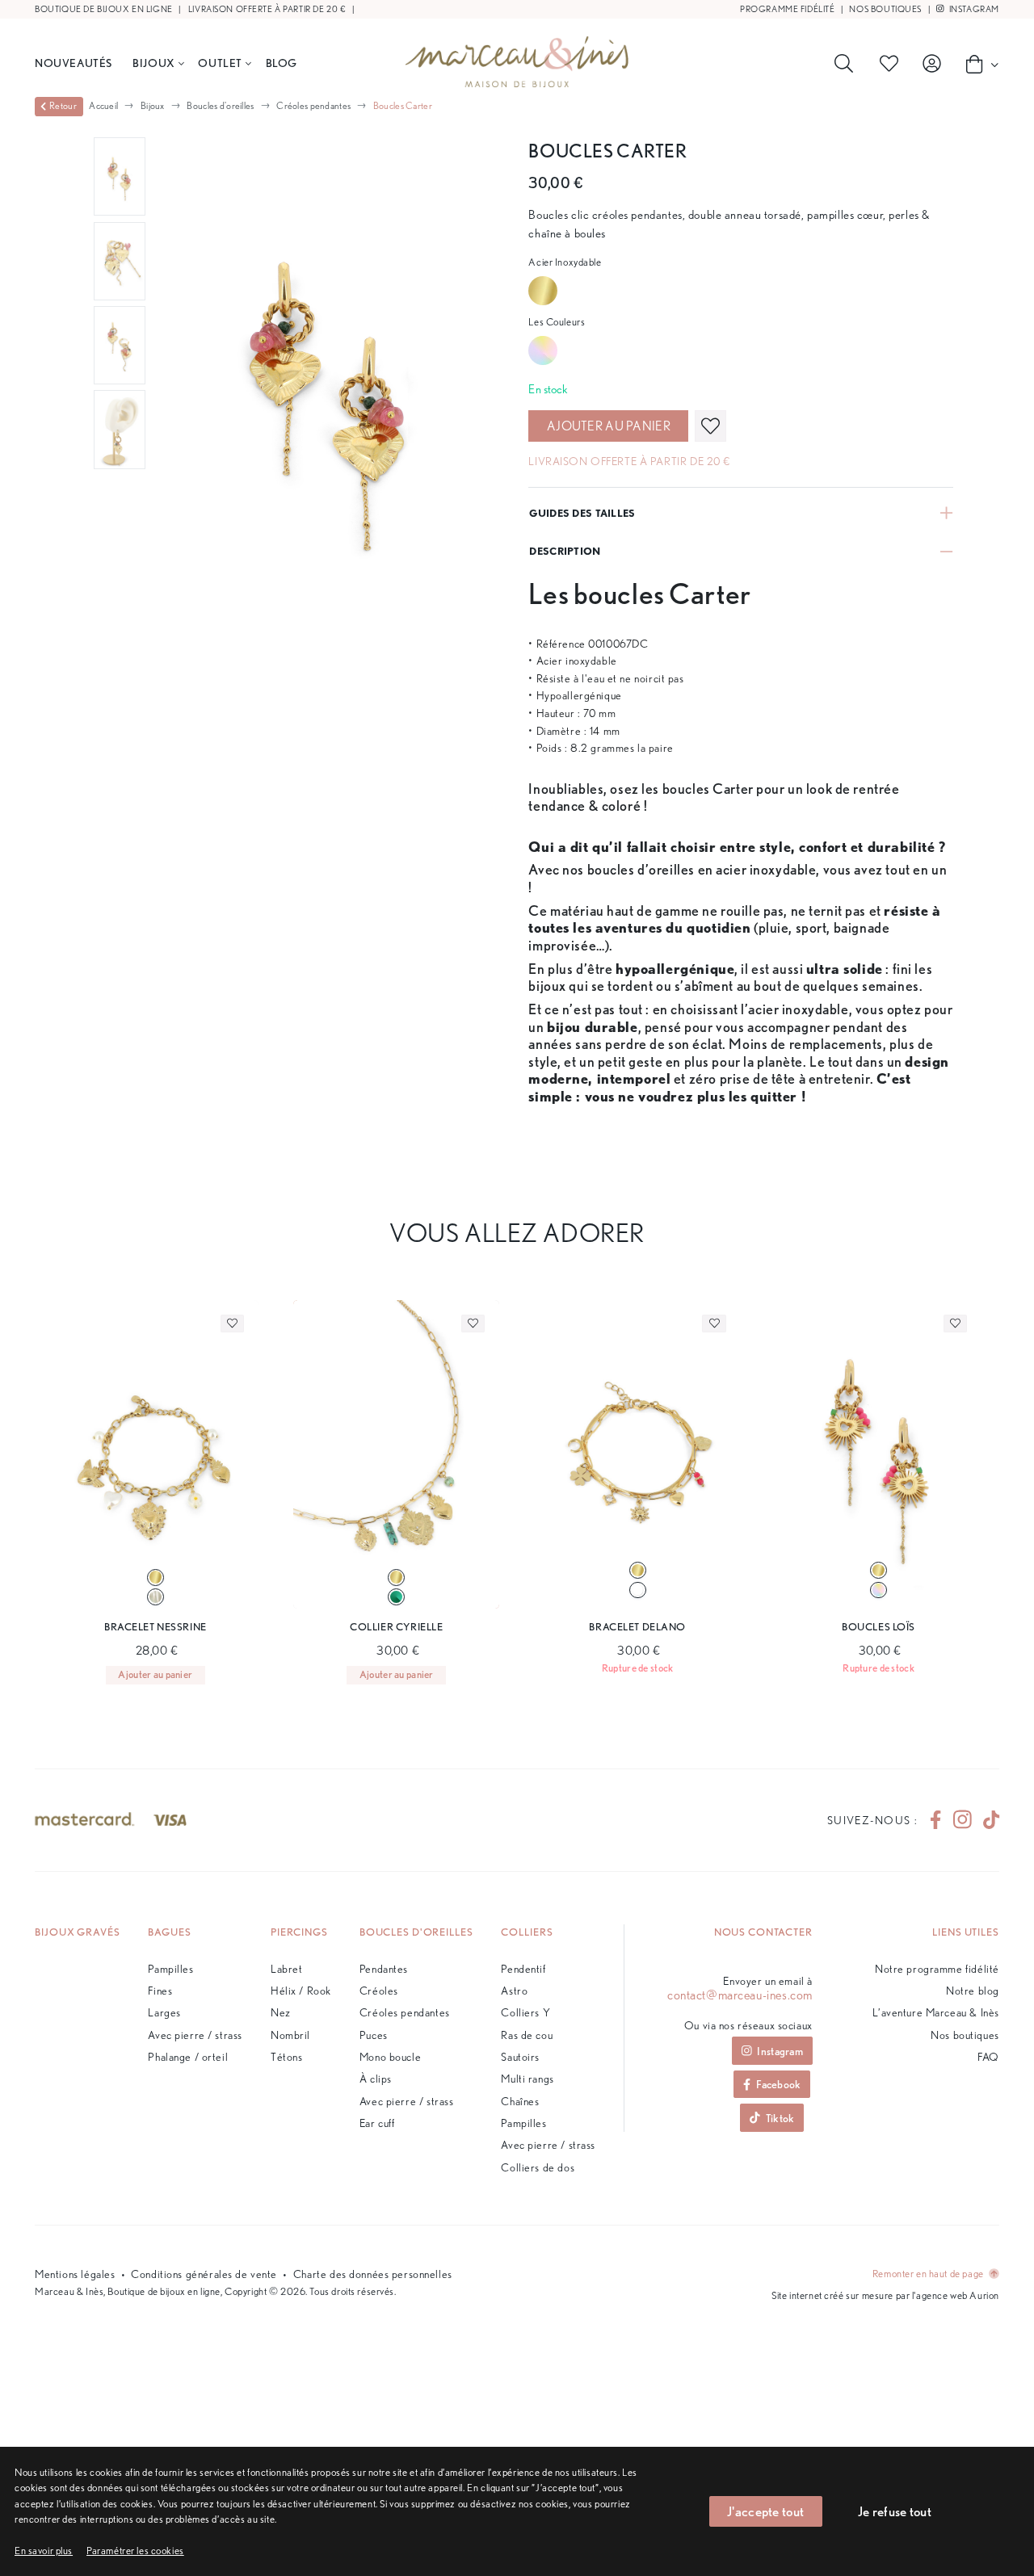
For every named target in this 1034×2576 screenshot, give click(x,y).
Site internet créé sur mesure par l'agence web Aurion (885, 2295)
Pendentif (523, 1968)
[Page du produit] (156, 1455)
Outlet (220, 63)
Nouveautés (74, 63)
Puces (374, 2035)
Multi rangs (527, 2078)
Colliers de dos (538, 2167)
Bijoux (153, 63)
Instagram (973, 9)
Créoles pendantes (313, 105)
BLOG (282, 63)
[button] (135, 2551)
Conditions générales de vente (204, 2274)
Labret (286, 1968)
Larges (164, 2012)
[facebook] (935, 1821)
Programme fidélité (787, 9)
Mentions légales (75, 2274)
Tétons (286, 2056)
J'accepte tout (765, 2511)
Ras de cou (527, 2035)
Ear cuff (377, 2123)
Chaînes (520, 2101)
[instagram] (963, 1821)
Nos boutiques (885, 9)
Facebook (778, 2084)
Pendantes (384, 1968)
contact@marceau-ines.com (740, 1995)
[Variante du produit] (156, 1577)
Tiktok (780, 2118)
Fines (160, 1990)
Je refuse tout (895, 2511)
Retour (63, 106)
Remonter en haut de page (929, 2274)
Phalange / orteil (188, 2056)
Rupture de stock (638, 1668)
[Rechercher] (847, 64)
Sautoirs (520, 2056)
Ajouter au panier (609, 426)
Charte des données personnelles (373, 2274)
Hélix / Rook (301, 1990)
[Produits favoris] (892, 64)
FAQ (988, 2056)
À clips (376, 2078)
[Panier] (977, 64)
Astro (514, 1990)
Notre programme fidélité (937, 1968)
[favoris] (710, 426)
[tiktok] (985, 1821)
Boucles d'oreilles (220, 105)
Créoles (379, 1990)
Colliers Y (525, 2012)
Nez (281, 2012)
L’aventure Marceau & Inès (935, 2012)
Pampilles (170, 1968)
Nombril (290, 2035)
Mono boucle (390, 2056)
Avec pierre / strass (195, 2035)
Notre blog (973, 1990)
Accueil (103, 105)
